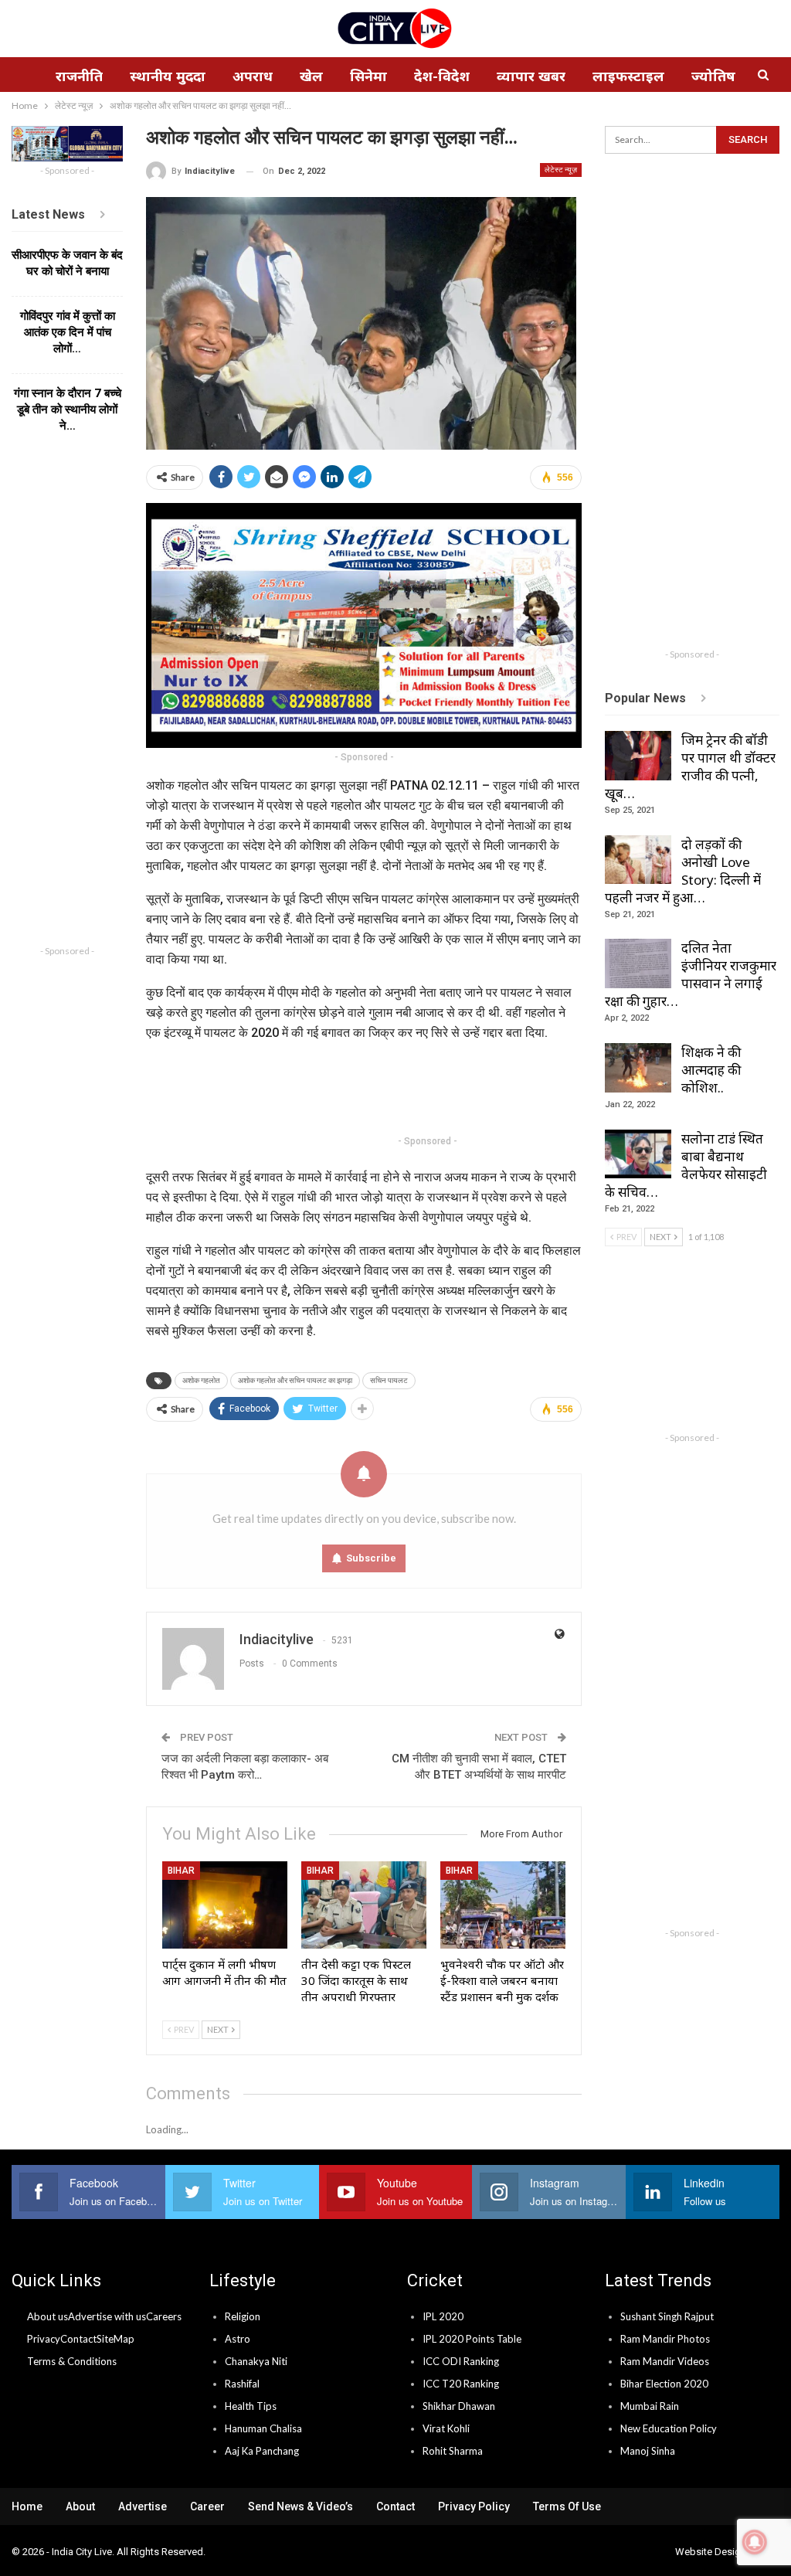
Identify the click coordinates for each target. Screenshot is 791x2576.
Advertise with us (107, 2316)
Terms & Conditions (72, 2361)
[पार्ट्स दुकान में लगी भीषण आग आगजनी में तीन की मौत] (225, 1905)
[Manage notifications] (755, 2542)
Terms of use (567, 2506)
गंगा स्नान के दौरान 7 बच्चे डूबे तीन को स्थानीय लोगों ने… (68, 410)
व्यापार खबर (531, 76)
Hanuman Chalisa (263, 2428)
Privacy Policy (474, 2506)
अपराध (253, 76)
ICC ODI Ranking (461, 2361)
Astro (238, 2339)
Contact (78, 2339)
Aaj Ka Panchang (262, 2451)
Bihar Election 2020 (664, 2384)
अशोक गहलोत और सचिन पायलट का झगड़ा (295, 1380)
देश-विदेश (442, 76)
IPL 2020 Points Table (472, 2339)
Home (27, 2506)
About (80, 2506)
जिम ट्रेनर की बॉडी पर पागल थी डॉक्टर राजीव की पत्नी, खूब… (690, 766)
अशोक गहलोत (201, 1380)
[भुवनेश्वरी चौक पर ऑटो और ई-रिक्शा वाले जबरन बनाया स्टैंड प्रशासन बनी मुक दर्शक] (503, 1905)
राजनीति (79, 76)
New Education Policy (669, 2428)
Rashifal (242, 2384)
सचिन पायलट (389, 1380)
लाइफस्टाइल (628, 76)
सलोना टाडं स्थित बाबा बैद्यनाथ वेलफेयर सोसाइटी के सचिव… (686, 1165)
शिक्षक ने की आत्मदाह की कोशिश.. (711, 1070)
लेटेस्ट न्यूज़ (561, 170)
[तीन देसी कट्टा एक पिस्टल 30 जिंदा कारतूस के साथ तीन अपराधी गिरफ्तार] (364, 1905)
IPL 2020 (443, 2316)
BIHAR (181, 1871)
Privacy (44, 2339)
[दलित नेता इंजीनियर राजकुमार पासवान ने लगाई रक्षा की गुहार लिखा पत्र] (638, 963)
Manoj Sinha (648, 2451)
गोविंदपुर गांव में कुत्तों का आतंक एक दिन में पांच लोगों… (68, 332)
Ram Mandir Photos (665, 2339)
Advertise (143, 2506)
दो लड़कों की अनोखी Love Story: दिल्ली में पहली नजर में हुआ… (683, 871)
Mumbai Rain (650, 2406)
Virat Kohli (446, 2428)
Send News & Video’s (300, 2506)
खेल (311, 76)
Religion (243, 2316)
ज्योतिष (713, 76)
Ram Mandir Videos (665, 2361)
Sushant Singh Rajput (667, 2316)
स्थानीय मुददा (168, 76)
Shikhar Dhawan (459, 2406)
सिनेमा (368, 76)
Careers (164, 2316)
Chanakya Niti (256, 2361)
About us (48, 2316)
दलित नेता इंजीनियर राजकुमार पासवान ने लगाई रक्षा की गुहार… (691, 974)
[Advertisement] (427, 1091)
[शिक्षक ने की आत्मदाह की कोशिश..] (638, 1068)
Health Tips (251, 2406)
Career (207, 2506)
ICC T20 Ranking (461, 2384)
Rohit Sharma (453, 2451)
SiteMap (115, 2339)
